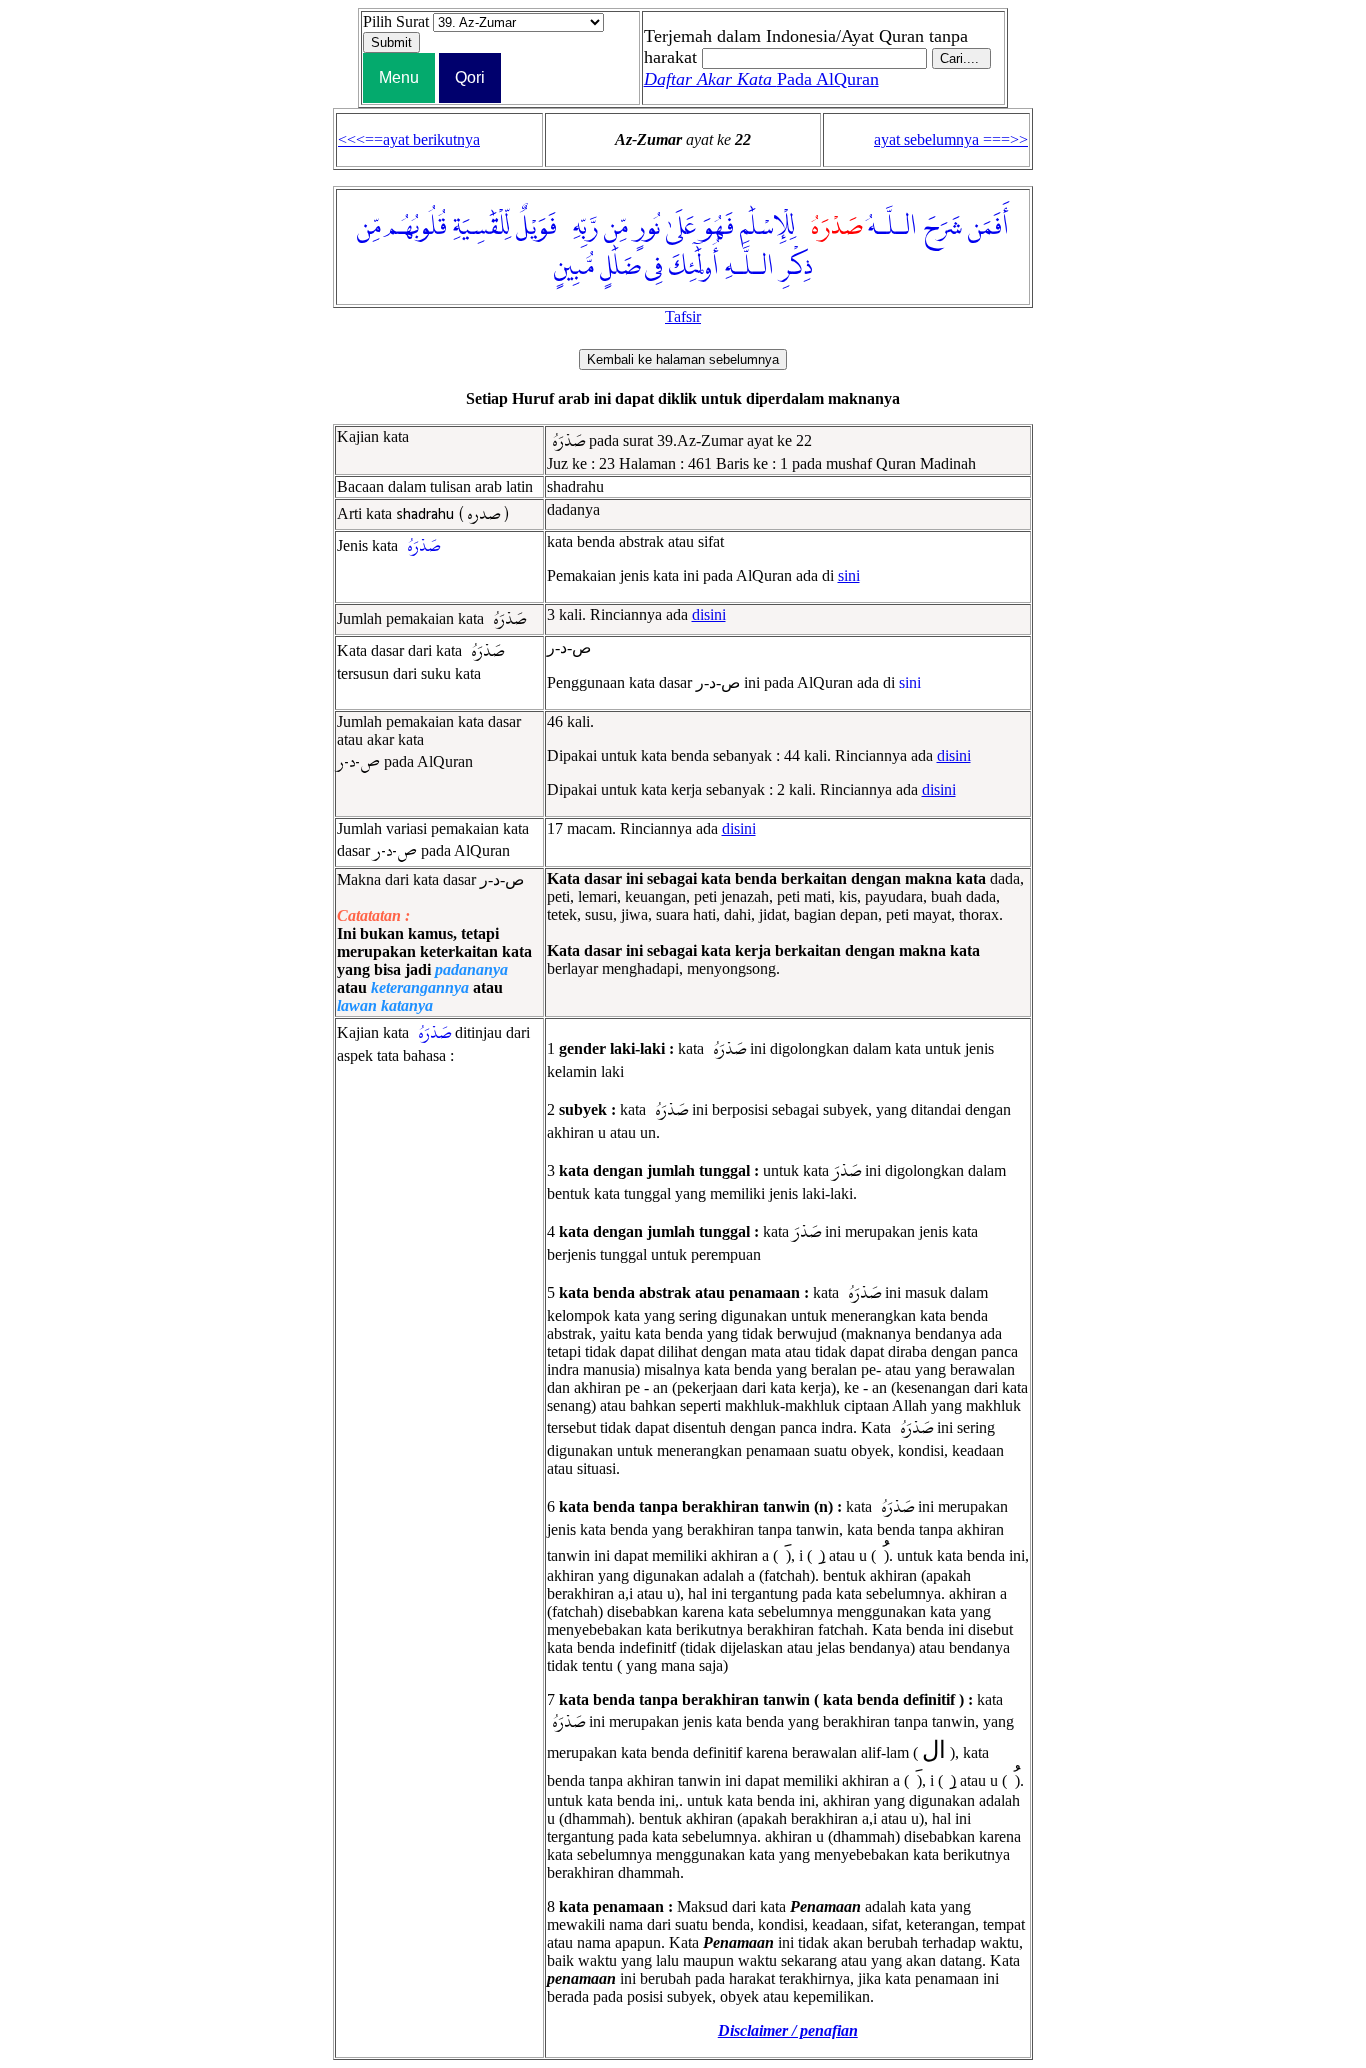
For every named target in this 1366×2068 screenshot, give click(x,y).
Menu (399, 77)
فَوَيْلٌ (536, 227)
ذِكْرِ (796, 267)
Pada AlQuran (761, 79)
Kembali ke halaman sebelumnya (683, 359)
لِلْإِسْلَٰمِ (767, 227)
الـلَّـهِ (749, 267)
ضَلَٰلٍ (620, 267)
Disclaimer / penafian (788, 2030)
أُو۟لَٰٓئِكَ (694, 267)
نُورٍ (647, 227)
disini (709, 614)
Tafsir (683, 316)
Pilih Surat (396, 21)
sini (849, 575)
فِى (654, 267)
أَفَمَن (988, 227)
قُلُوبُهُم (417, 227)
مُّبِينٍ (574, 267)
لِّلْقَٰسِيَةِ (481, 227)
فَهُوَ (718, 227)
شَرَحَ (942, 227)
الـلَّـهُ (892, 227)
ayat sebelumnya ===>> (951, 139)
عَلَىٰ (681, 227)
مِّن (616, 227)
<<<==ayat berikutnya (409, 139)
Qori (470, 77)
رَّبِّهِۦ (580, 227)
